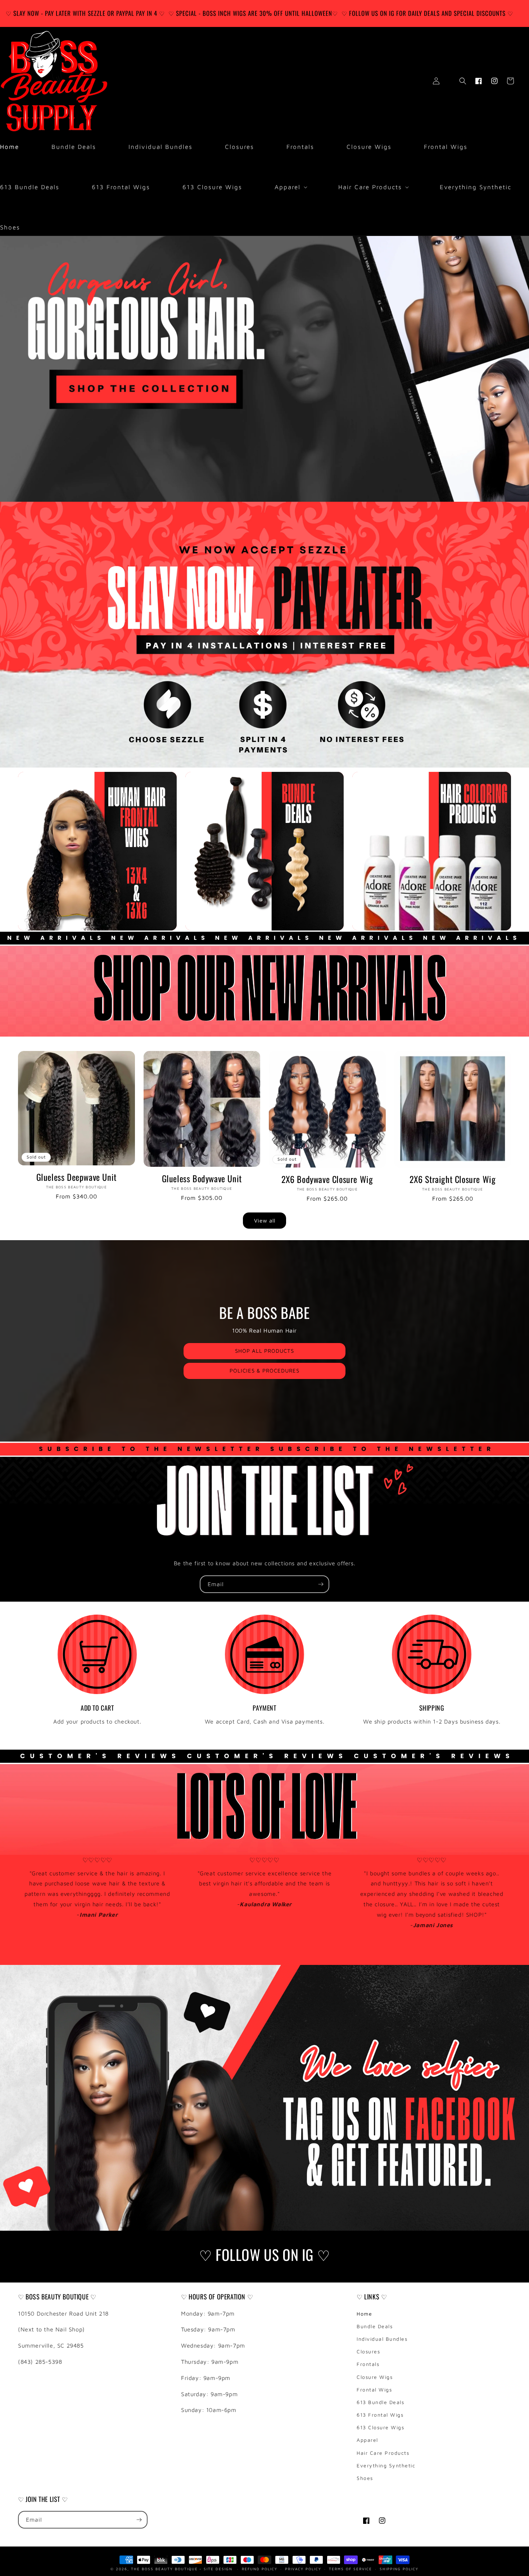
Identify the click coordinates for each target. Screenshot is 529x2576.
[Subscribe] (321, 1584)
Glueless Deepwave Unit (76, 1177)
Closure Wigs (375, 2377)
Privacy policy (303, 2568)
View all (265, 1221)
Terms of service (351, 2568)
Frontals (368, 2364)
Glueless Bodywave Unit (202, 1178)
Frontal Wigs (374, 2390)
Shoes (365, 2478)
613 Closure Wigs (380, 2427)
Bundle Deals (375, 2326)
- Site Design (216, 2568)
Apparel (367, 2440)
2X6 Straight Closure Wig (453, 1179)
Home (364, 2314)
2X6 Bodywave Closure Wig (327, 1179)
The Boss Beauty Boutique (164, 2568)
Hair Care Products (383, 2453)
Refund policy (260, 2568)
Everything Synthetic (386, 2465)
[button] (290, 187)
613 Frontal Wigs (380, 2415)
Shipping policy (399, 2568)
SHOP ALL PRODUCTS (264, 1351)
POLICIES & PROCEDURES (264, 1371)
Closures (368, 2351)
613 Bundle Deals (380, 2402)
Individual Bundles (382, 2339)
